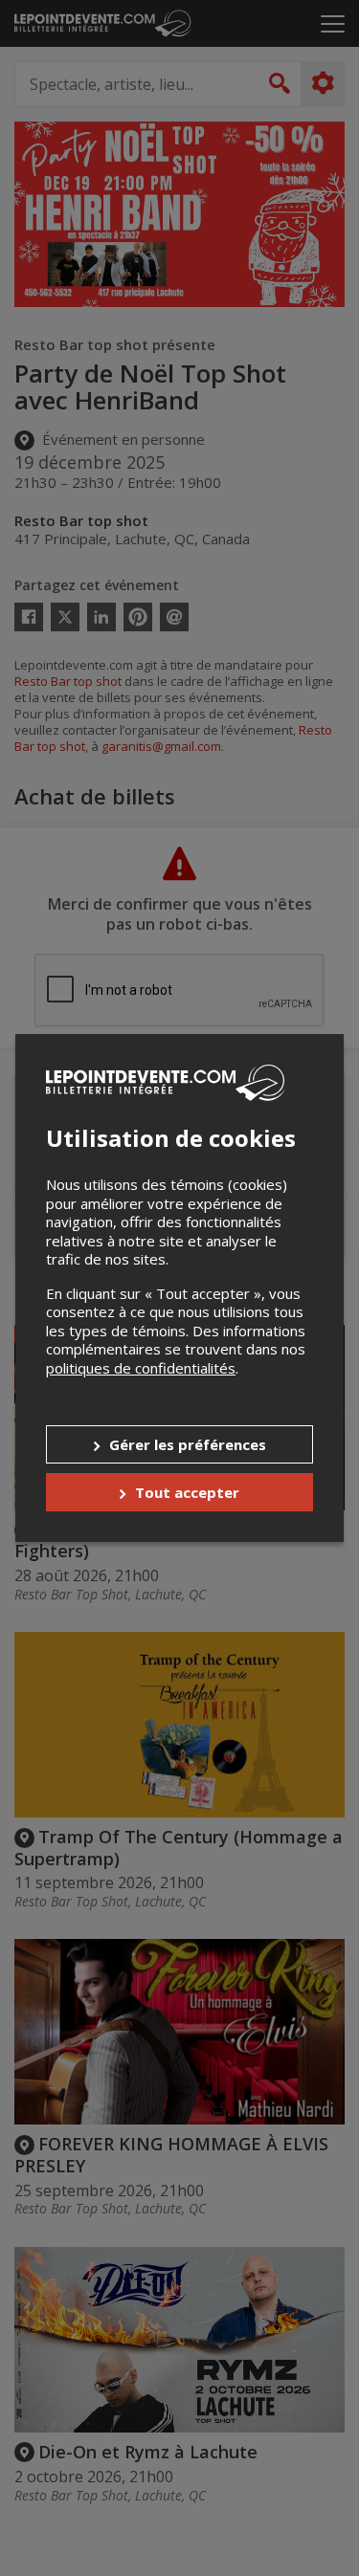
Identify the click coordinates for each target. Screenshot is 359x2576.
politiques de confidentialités (141, 1368)
